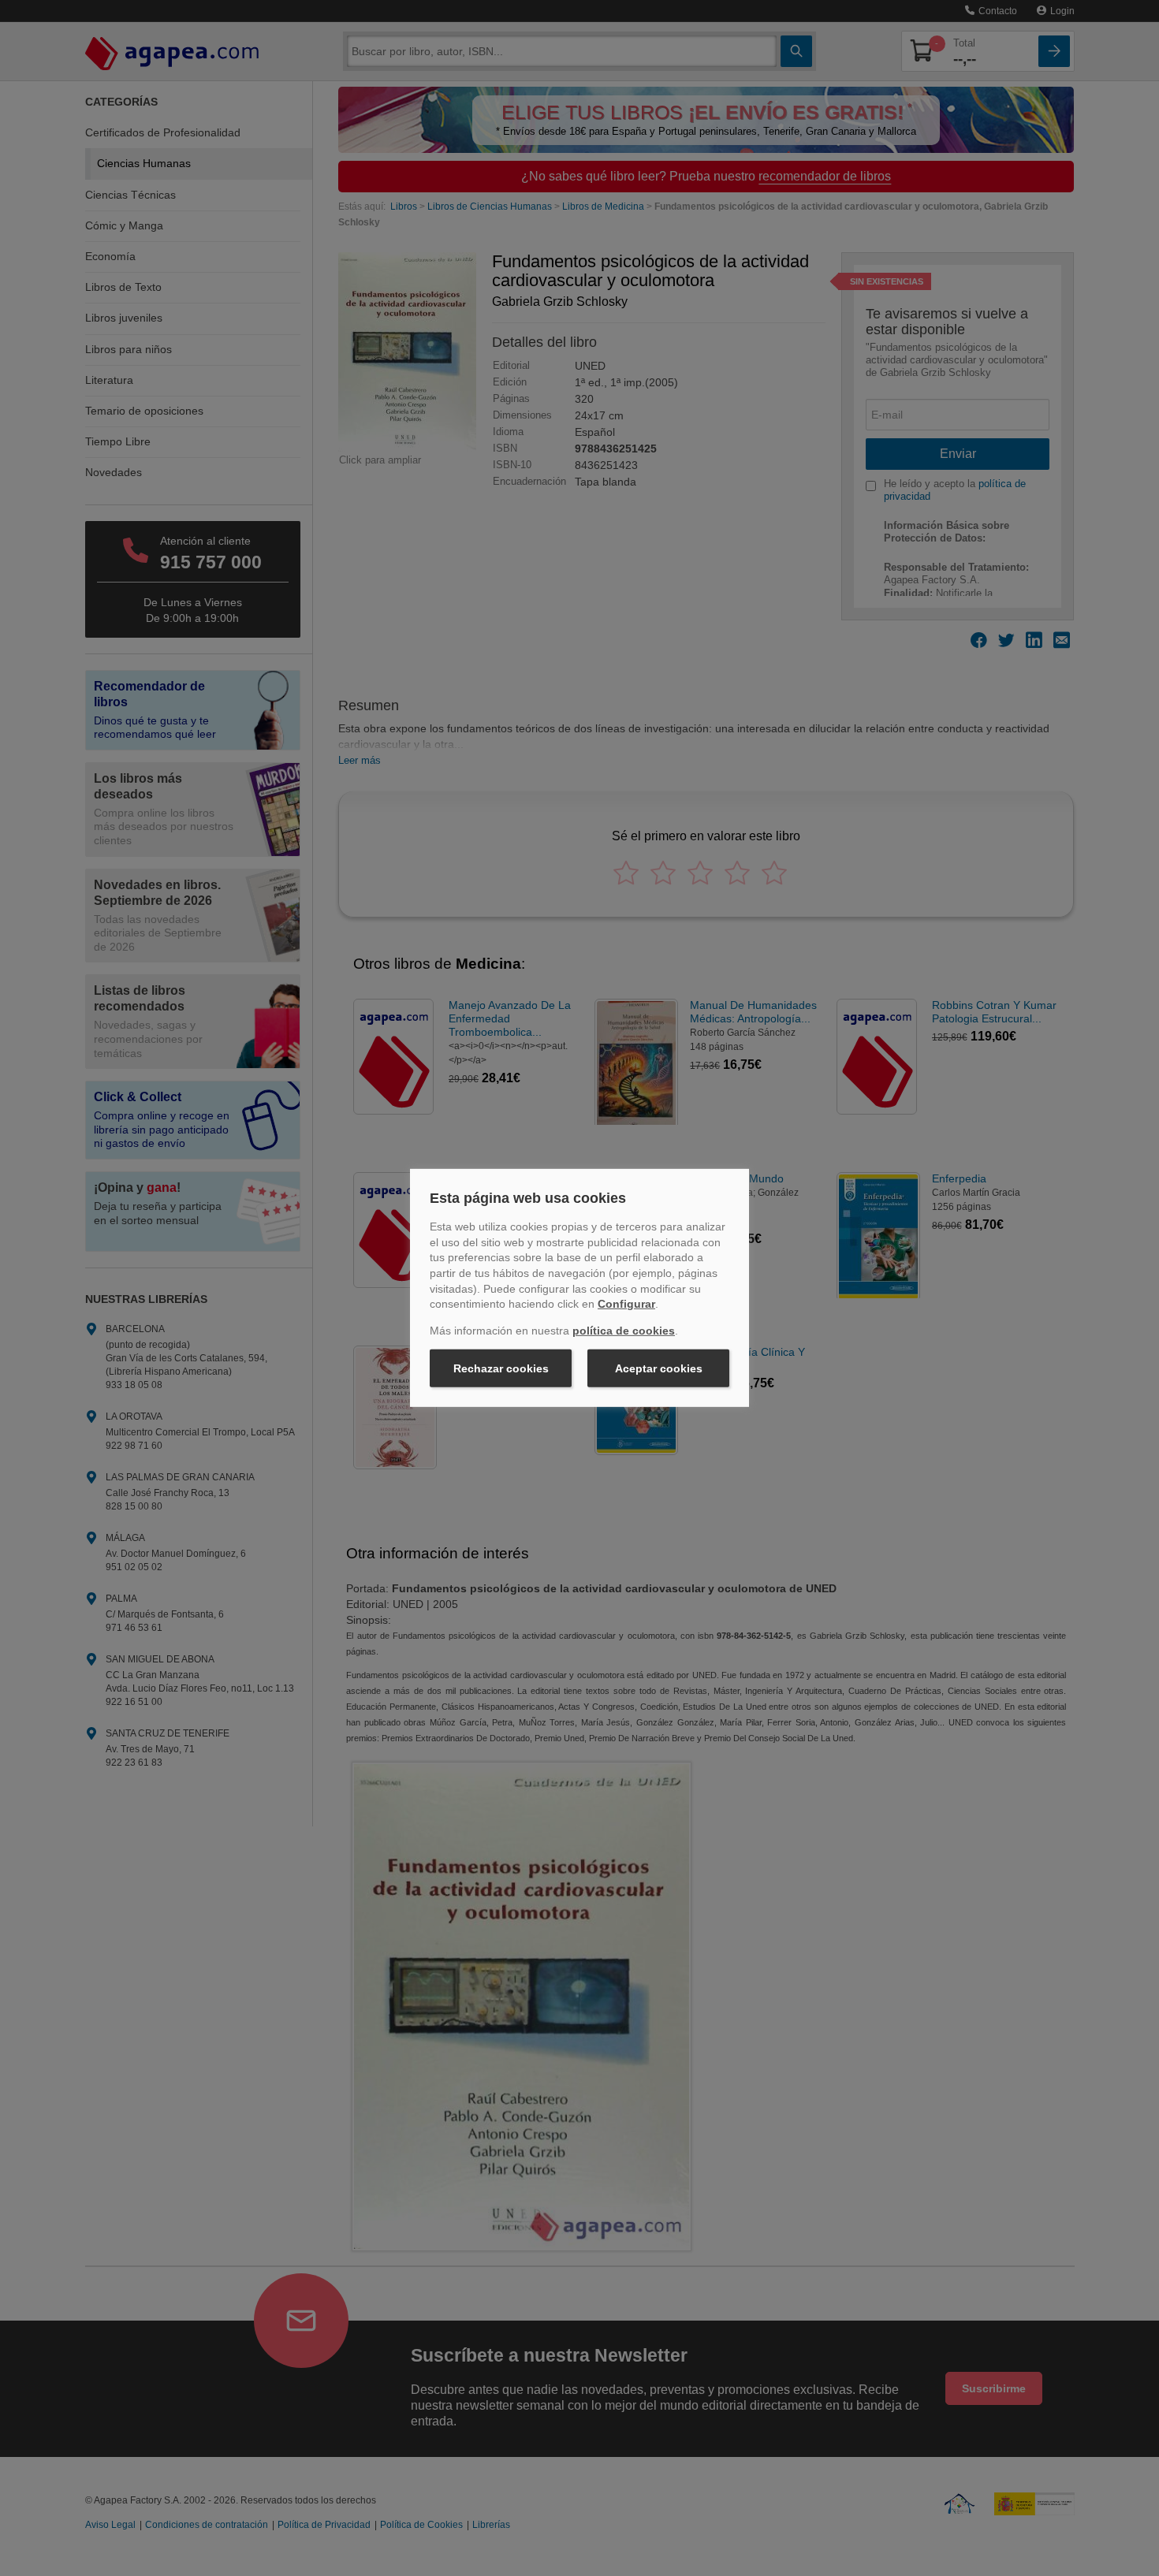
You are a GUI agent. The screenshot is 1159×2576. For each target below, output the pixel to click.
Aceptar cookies (659, 1368)
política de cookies (624, 1331)
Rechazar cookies (501, 1368)
